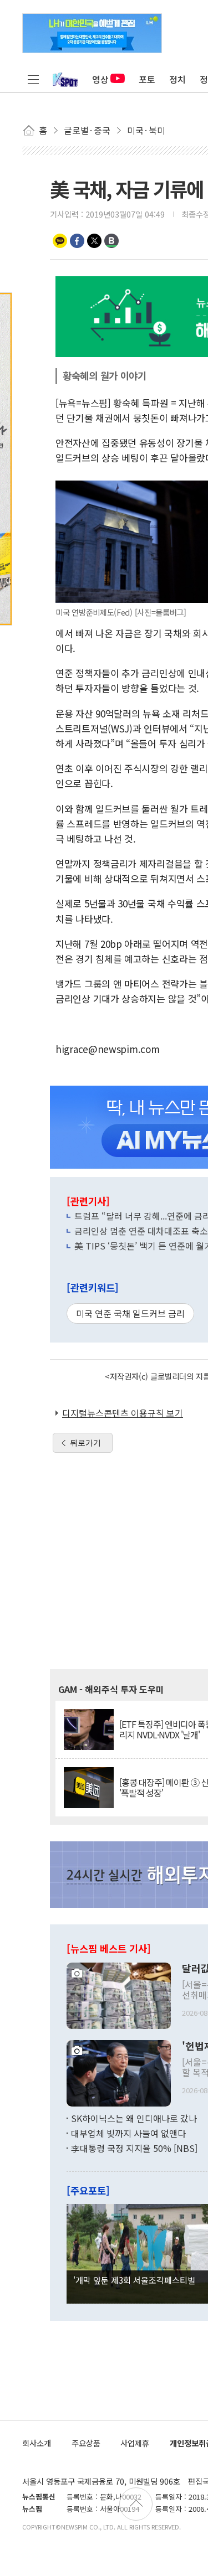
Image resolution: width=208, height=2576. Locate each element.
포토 (147, 79)
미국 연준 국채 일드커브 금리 (130, 1313)
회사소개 (37, 2443)
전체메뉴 (33, 79)
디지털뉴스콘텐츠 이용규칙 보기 (123, 1413)
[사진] (119, 1994)
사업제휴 (135, 2443)
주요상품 (86, 2443)
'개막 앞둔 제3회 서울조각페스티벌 (134, 2280)
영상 (100, 79)
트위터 (94, 241)
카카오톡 (60, 241)
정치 (177, 79)
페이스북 (77, 241)
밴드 (111, 241)
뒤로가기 (85, 1443)
